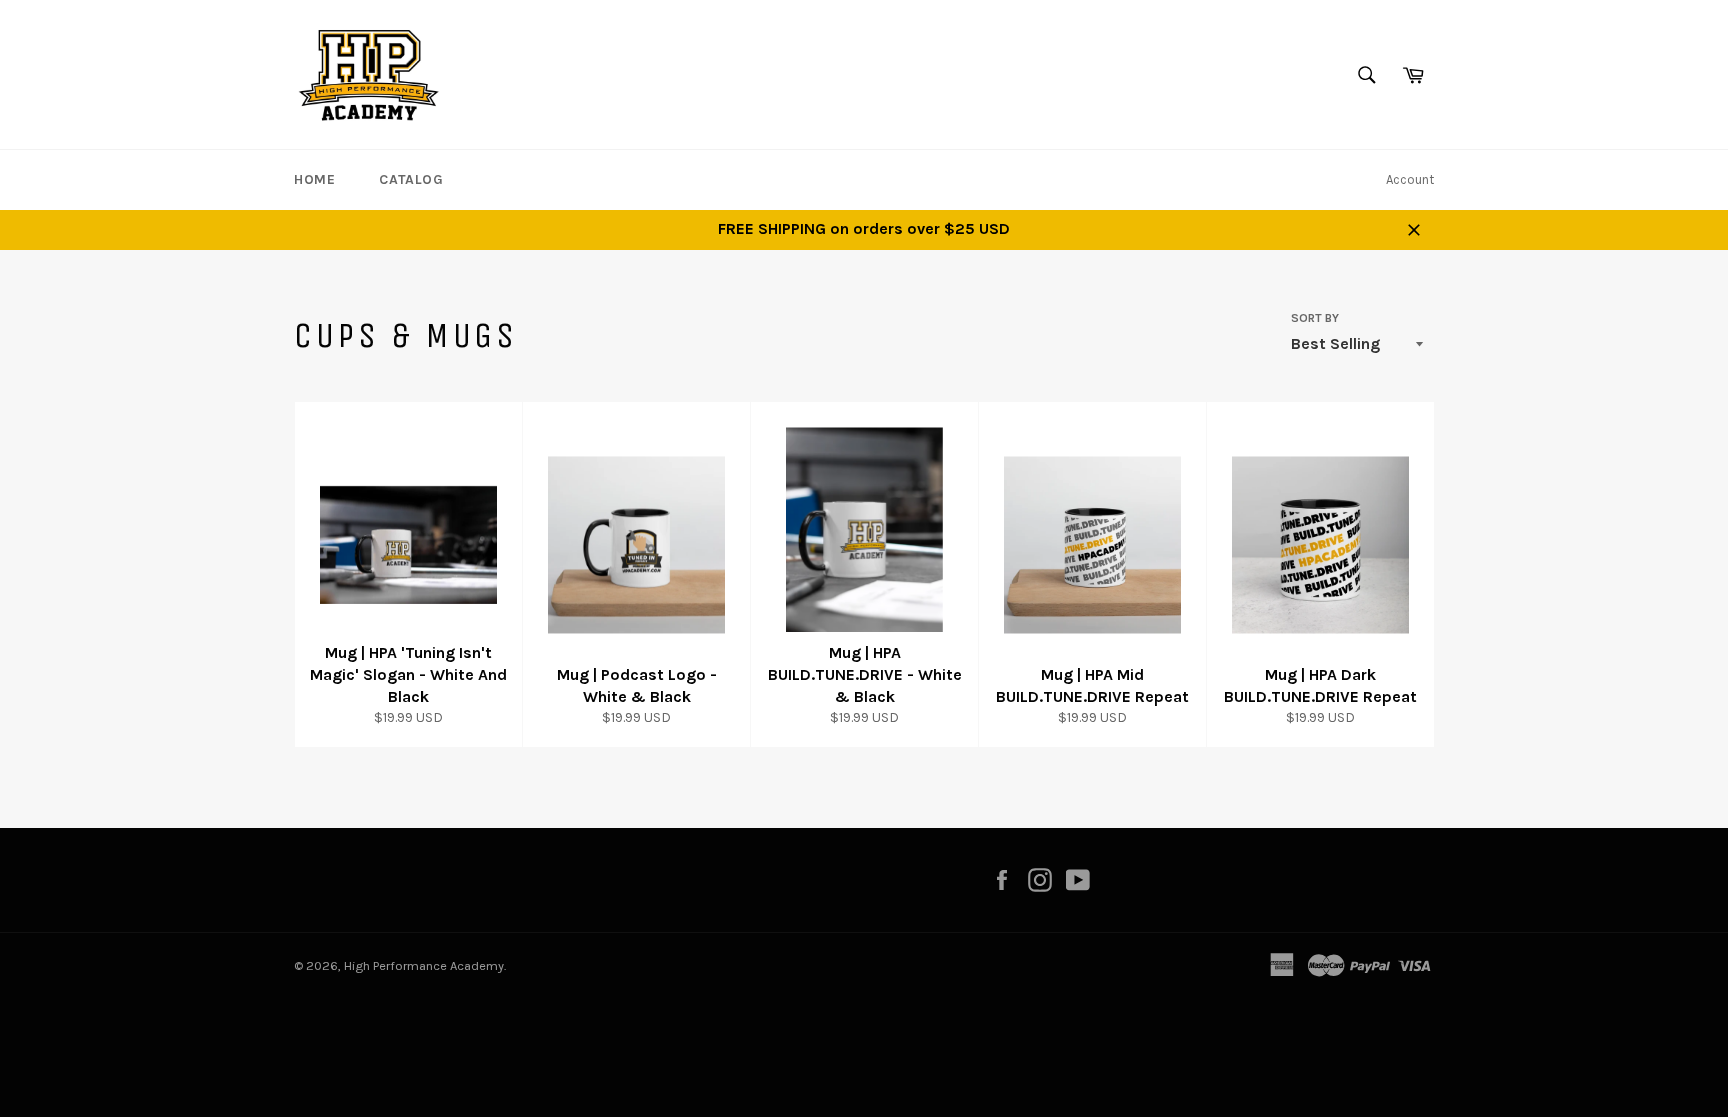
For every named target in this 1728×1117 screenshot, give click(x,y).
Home (314, 179)
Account (1410, 179)
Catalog (411, 179)
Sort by (1315, 318)
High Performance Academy (424, 965)
